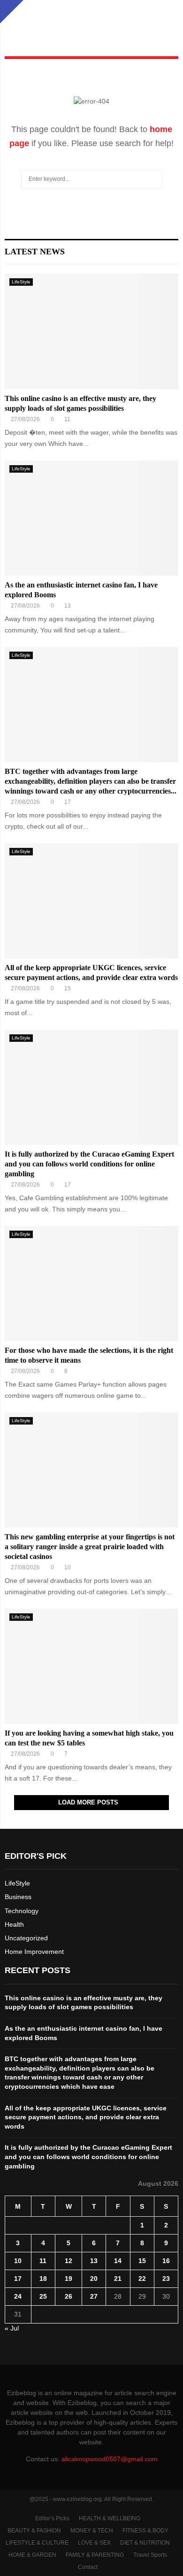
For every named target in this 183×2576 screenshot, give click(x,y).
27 (94, 2296)
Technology (22, 1911)
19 (69, 2279)
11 (43, 2261)
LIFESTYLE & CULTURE (37, 2543)
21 (118, 2279)
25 (43, 2296)
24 (18, 2296)
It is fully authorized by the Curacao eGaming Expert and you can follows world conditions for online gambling (89, 1164)
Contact (88, 2567)
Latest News (35, 252)
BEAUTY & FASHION (34, 2531)
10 (18, 2261)
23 (166, 2279)
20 (94, 2279)
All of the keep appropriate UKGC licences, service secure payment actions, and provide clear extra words (86, 2117)
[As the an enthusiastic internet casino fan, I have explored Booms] (91, 518)
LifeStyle (21, 282)
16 (166, 2261)
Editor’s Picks (52, 2518)
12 (69, 2261)
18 (43, 2279)
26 (69, 2296)
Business (18, 1897)
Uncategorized (26, 1938)
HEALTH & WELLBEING (110, 2518)
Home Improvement (34, 1952)
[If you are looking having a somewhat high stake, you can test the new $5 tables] (91, 1667)
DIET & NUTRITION (145, 2543)
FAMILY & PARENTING (95, 2555)
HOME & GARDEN (32, 2555)
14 (118, 2261)
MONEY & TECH (92, 2531)
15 (142, 2261)
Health (14, 1924)
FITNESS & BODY (145, 2531)
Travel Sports (150, 2555)
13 (94, 2261)
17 (18, 2279)
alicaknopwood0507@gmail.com (110, 2459)
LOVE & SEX (94, 2543)
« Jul (12, 2328)
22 (142, 2279)
